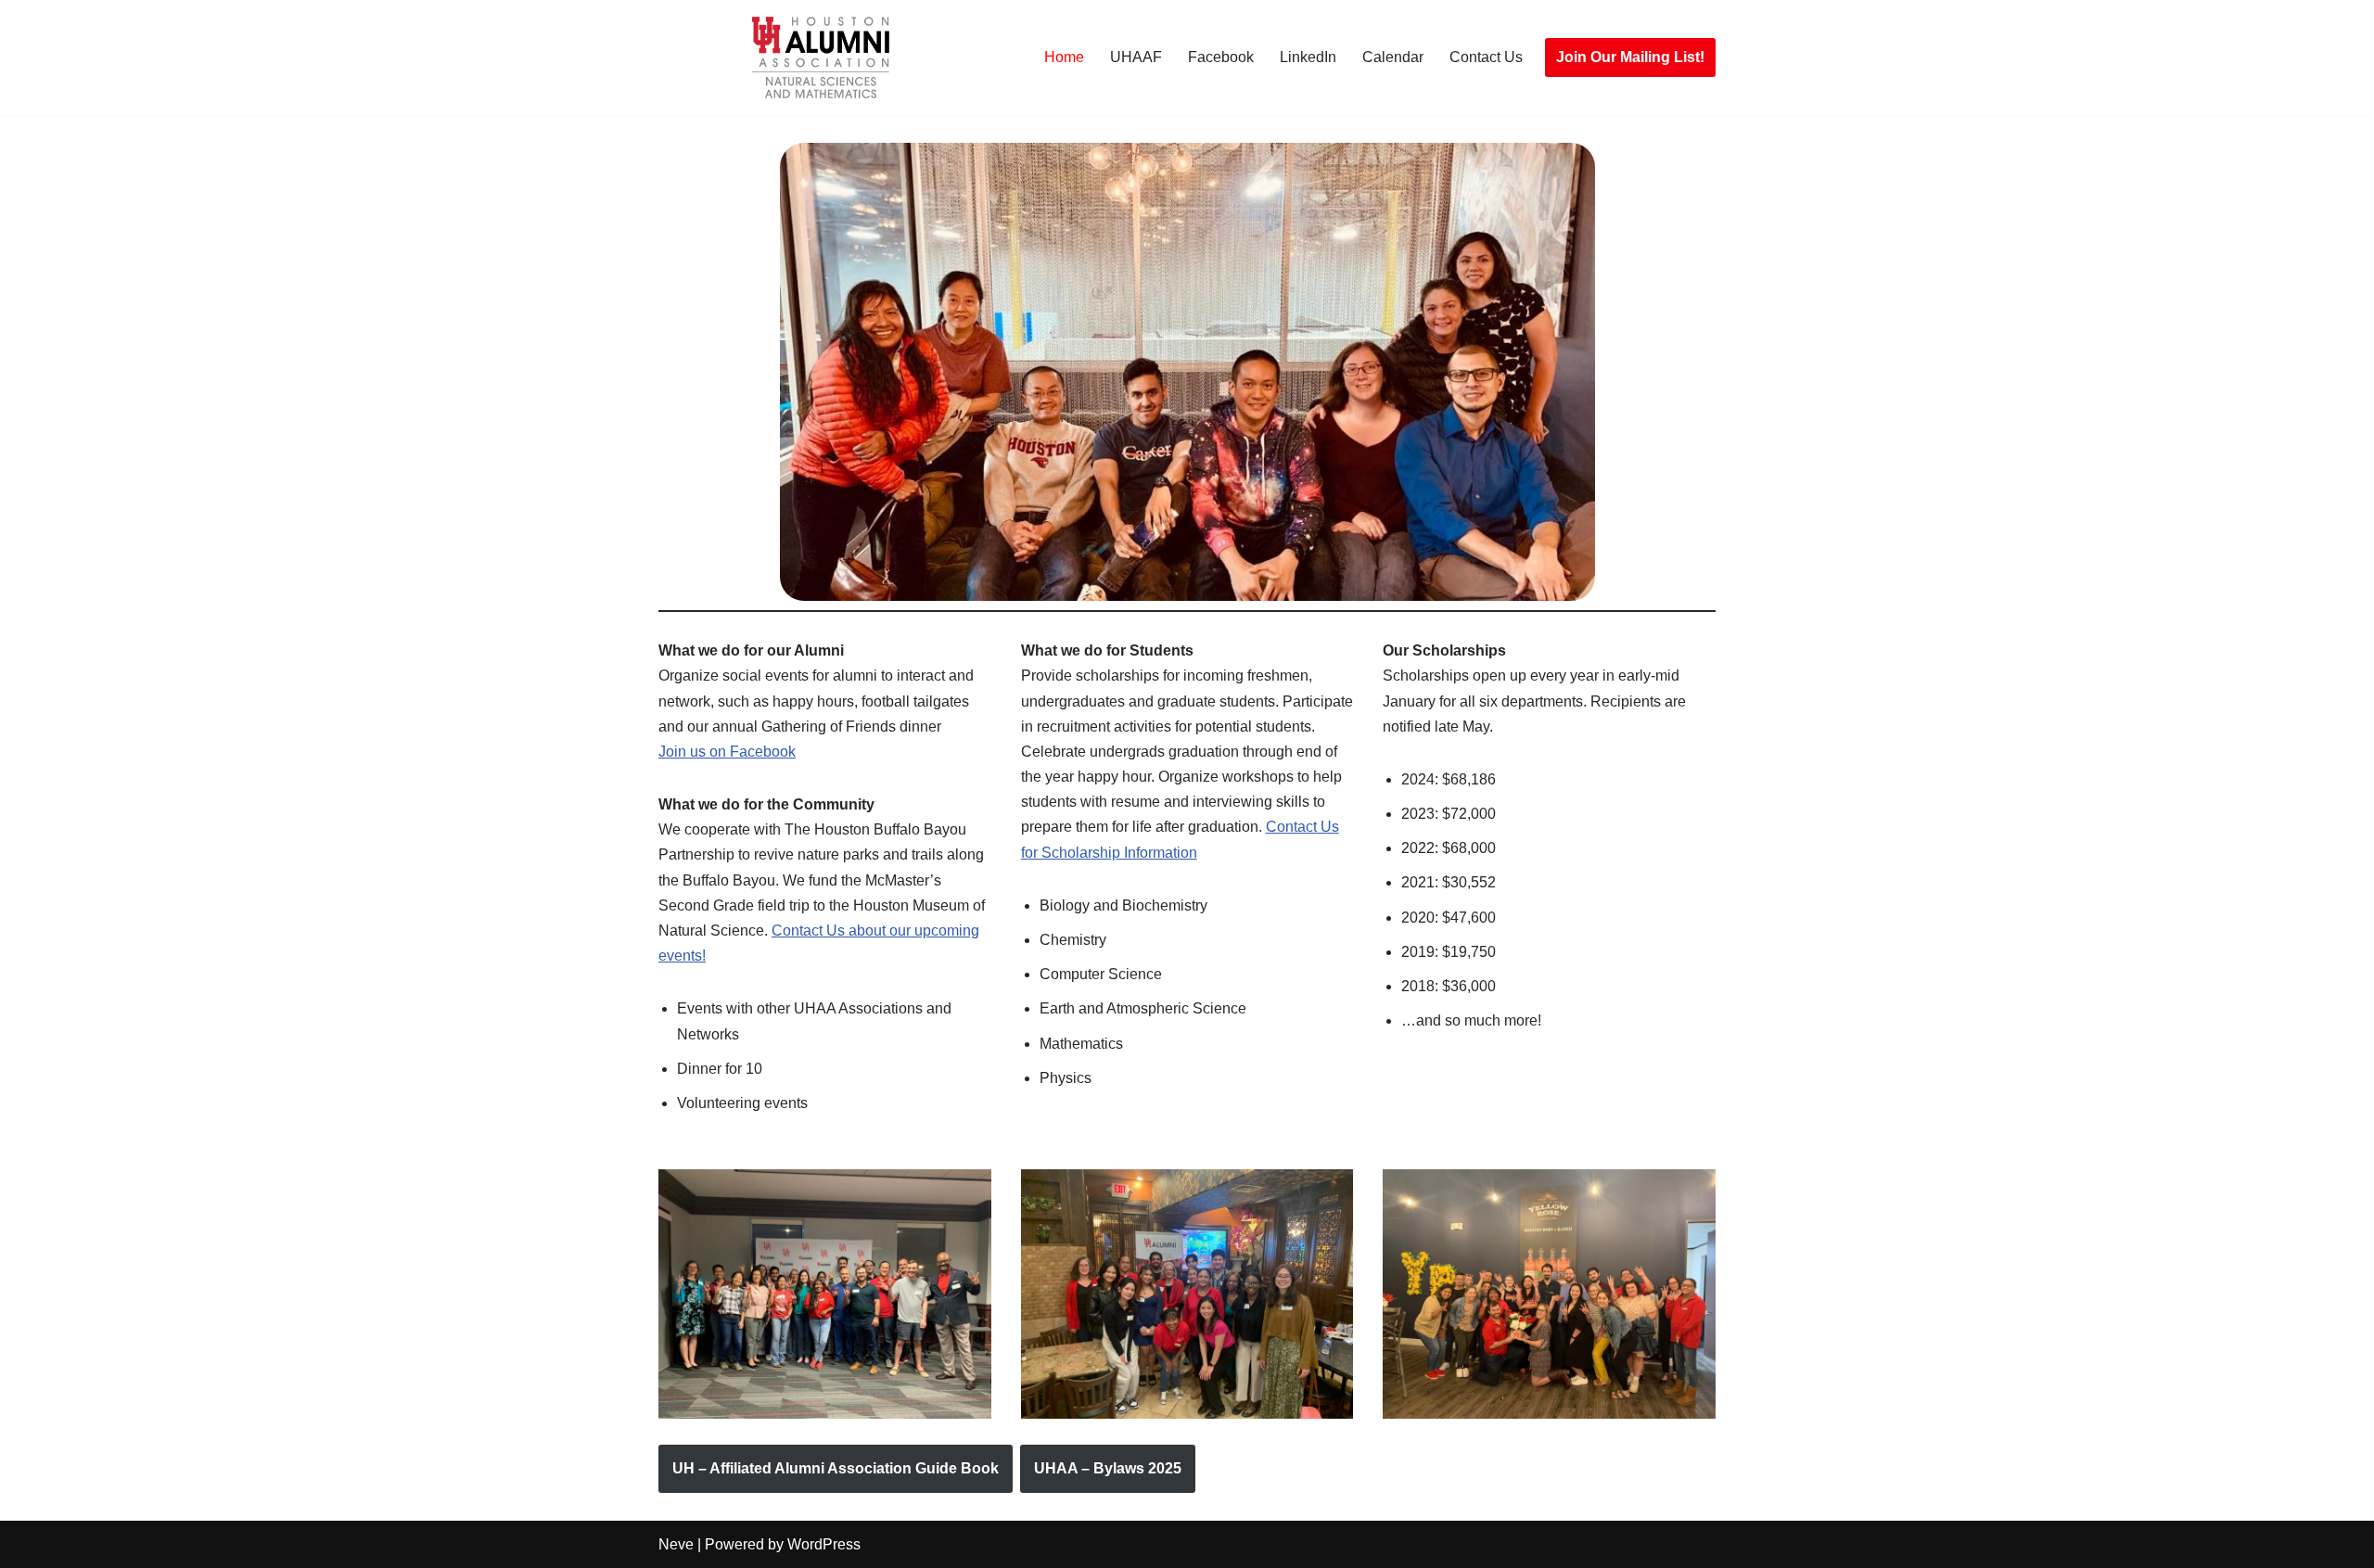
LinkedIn (1308, 57)
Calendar (1393, 57)
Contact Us (1486, 57)
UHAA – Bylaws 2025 (1108, 1468)
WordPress (824, 1544)
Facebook (1221, 57)
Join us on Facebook (727, 752)
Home (1064, 57)
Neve (676, 1544)
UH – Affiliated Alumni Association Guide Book (836, 1468)
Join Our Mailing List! (1630, 57)
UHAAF (1136, 57)
